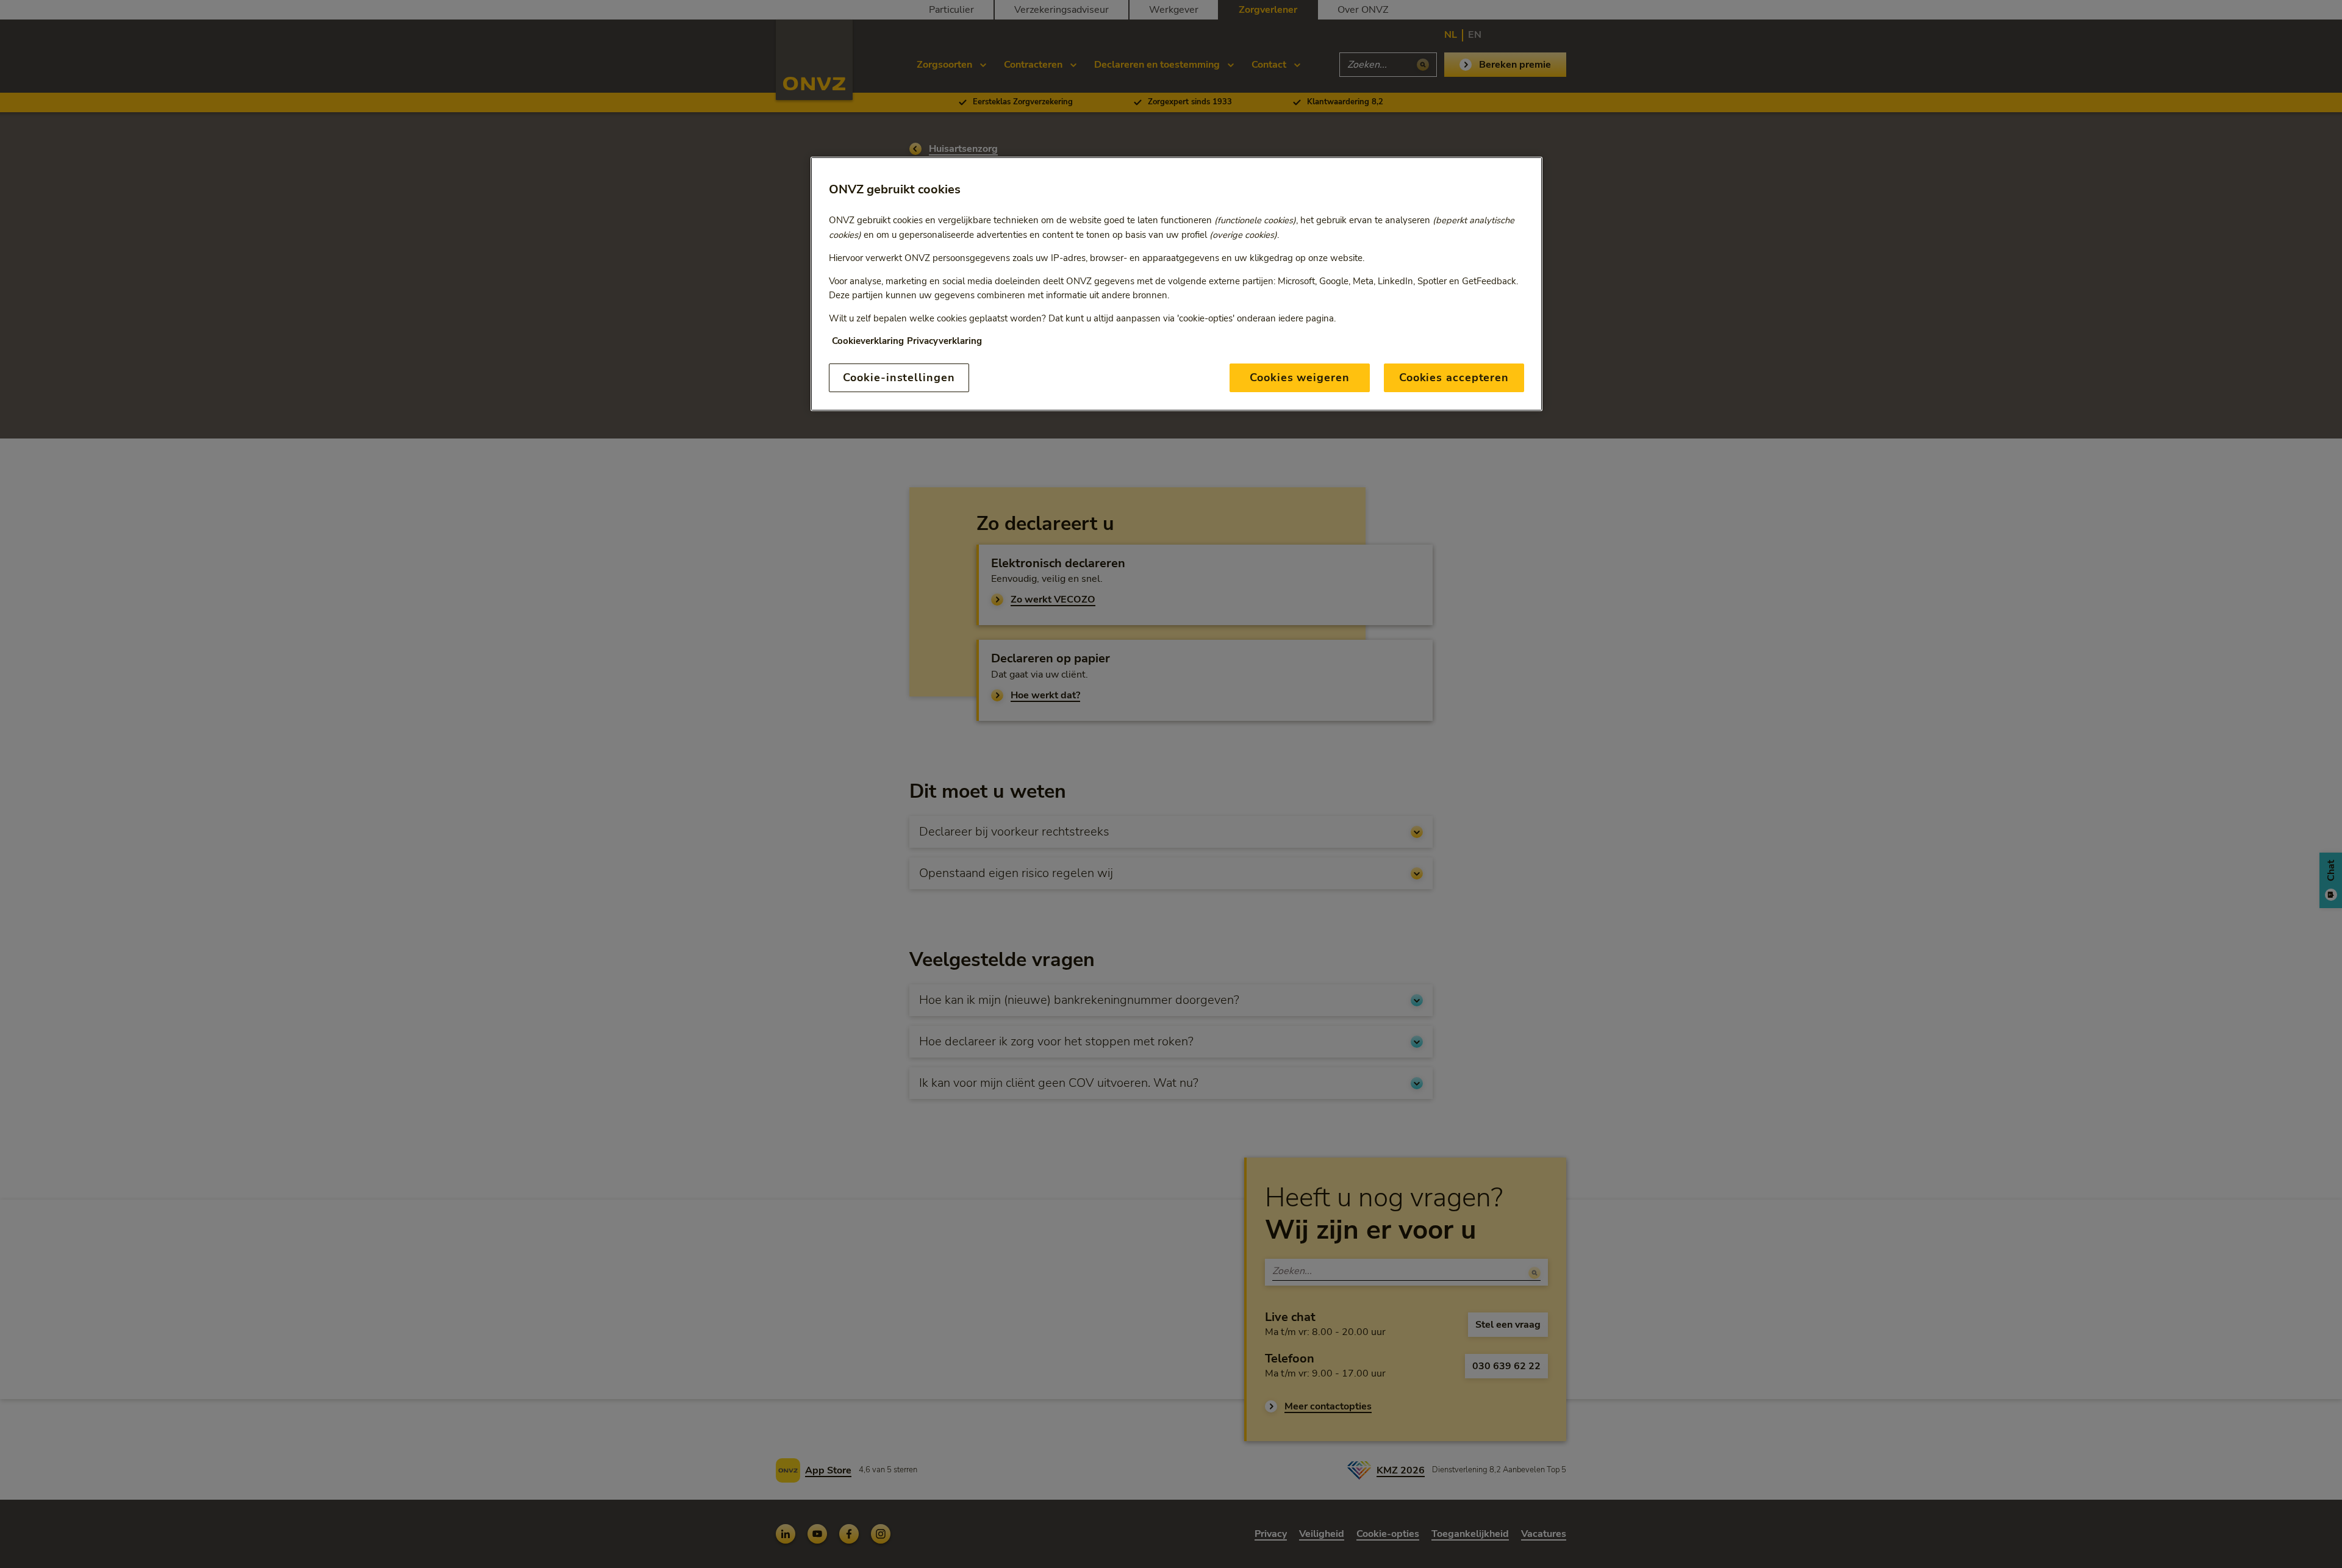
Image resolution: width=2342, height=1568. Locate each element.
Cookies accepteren (1454, 378)
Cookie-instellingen (899, 378)
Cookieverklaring (868, 341)
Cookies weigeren (1299, 378)
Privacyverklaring (944, 341)
